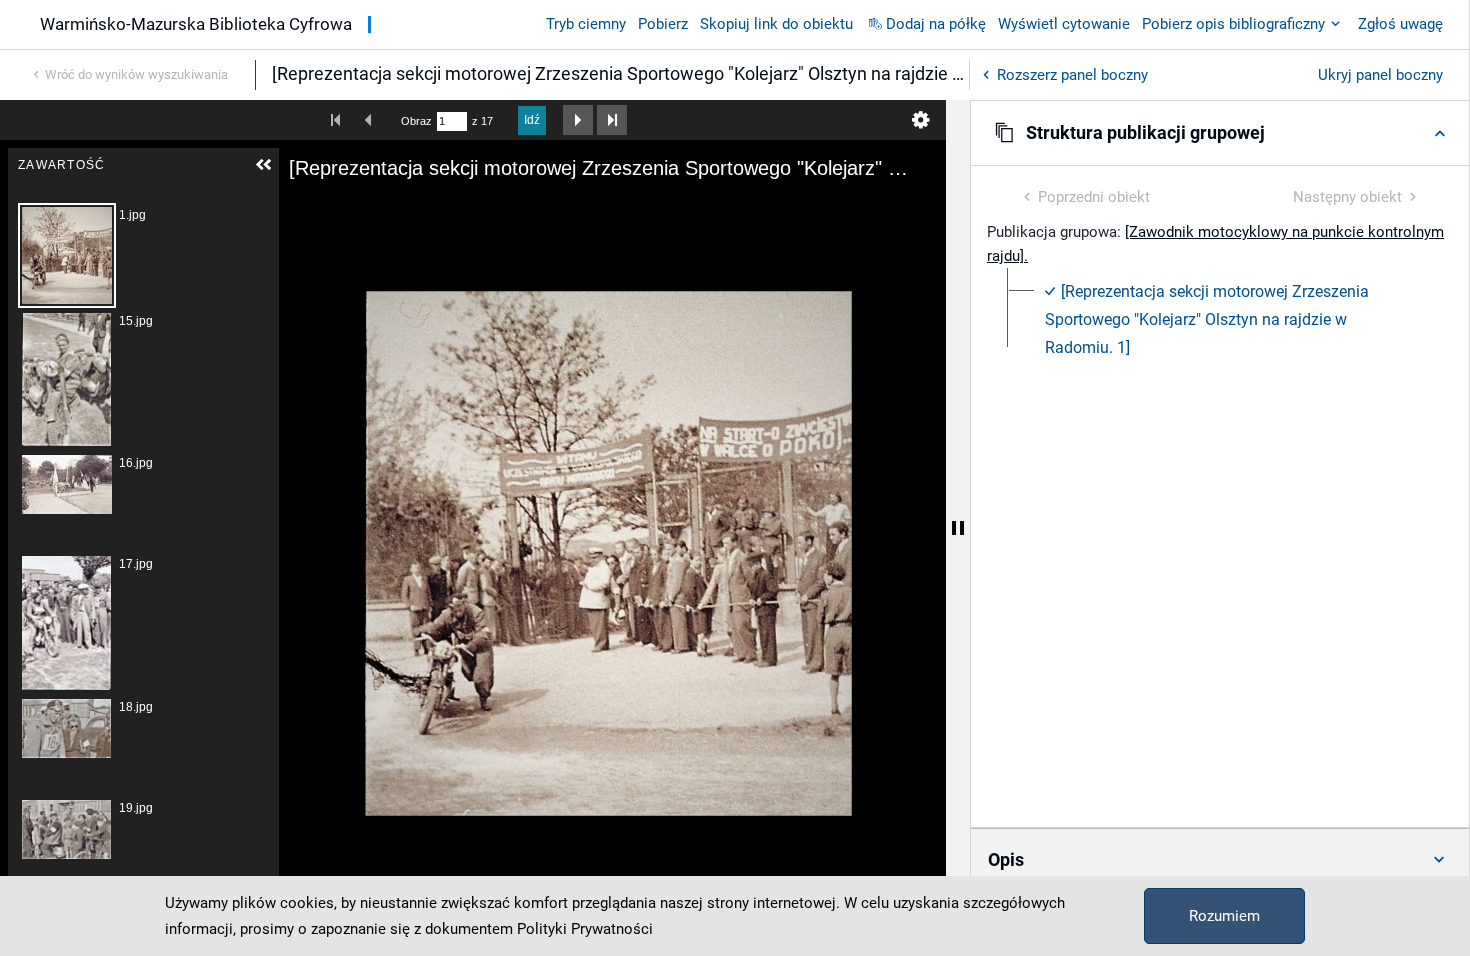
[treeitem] (1220, 320)
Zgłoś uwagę (1400, 24)
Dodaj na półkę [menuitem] (936, 24)
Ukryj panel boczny (1380, 75)
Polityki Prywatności (585, 929)
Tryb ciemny (586, 24)
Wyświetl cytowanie (1064, 24)
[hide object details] (958, 528)
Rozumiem (1224, 916)
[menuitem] (1231, 320)
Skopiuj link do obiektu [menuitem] (776, 24)
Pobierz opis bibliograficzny (1233, 24)
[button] (1220, 133)
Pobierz (663, 24)
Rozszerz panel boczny (1072, 75)
